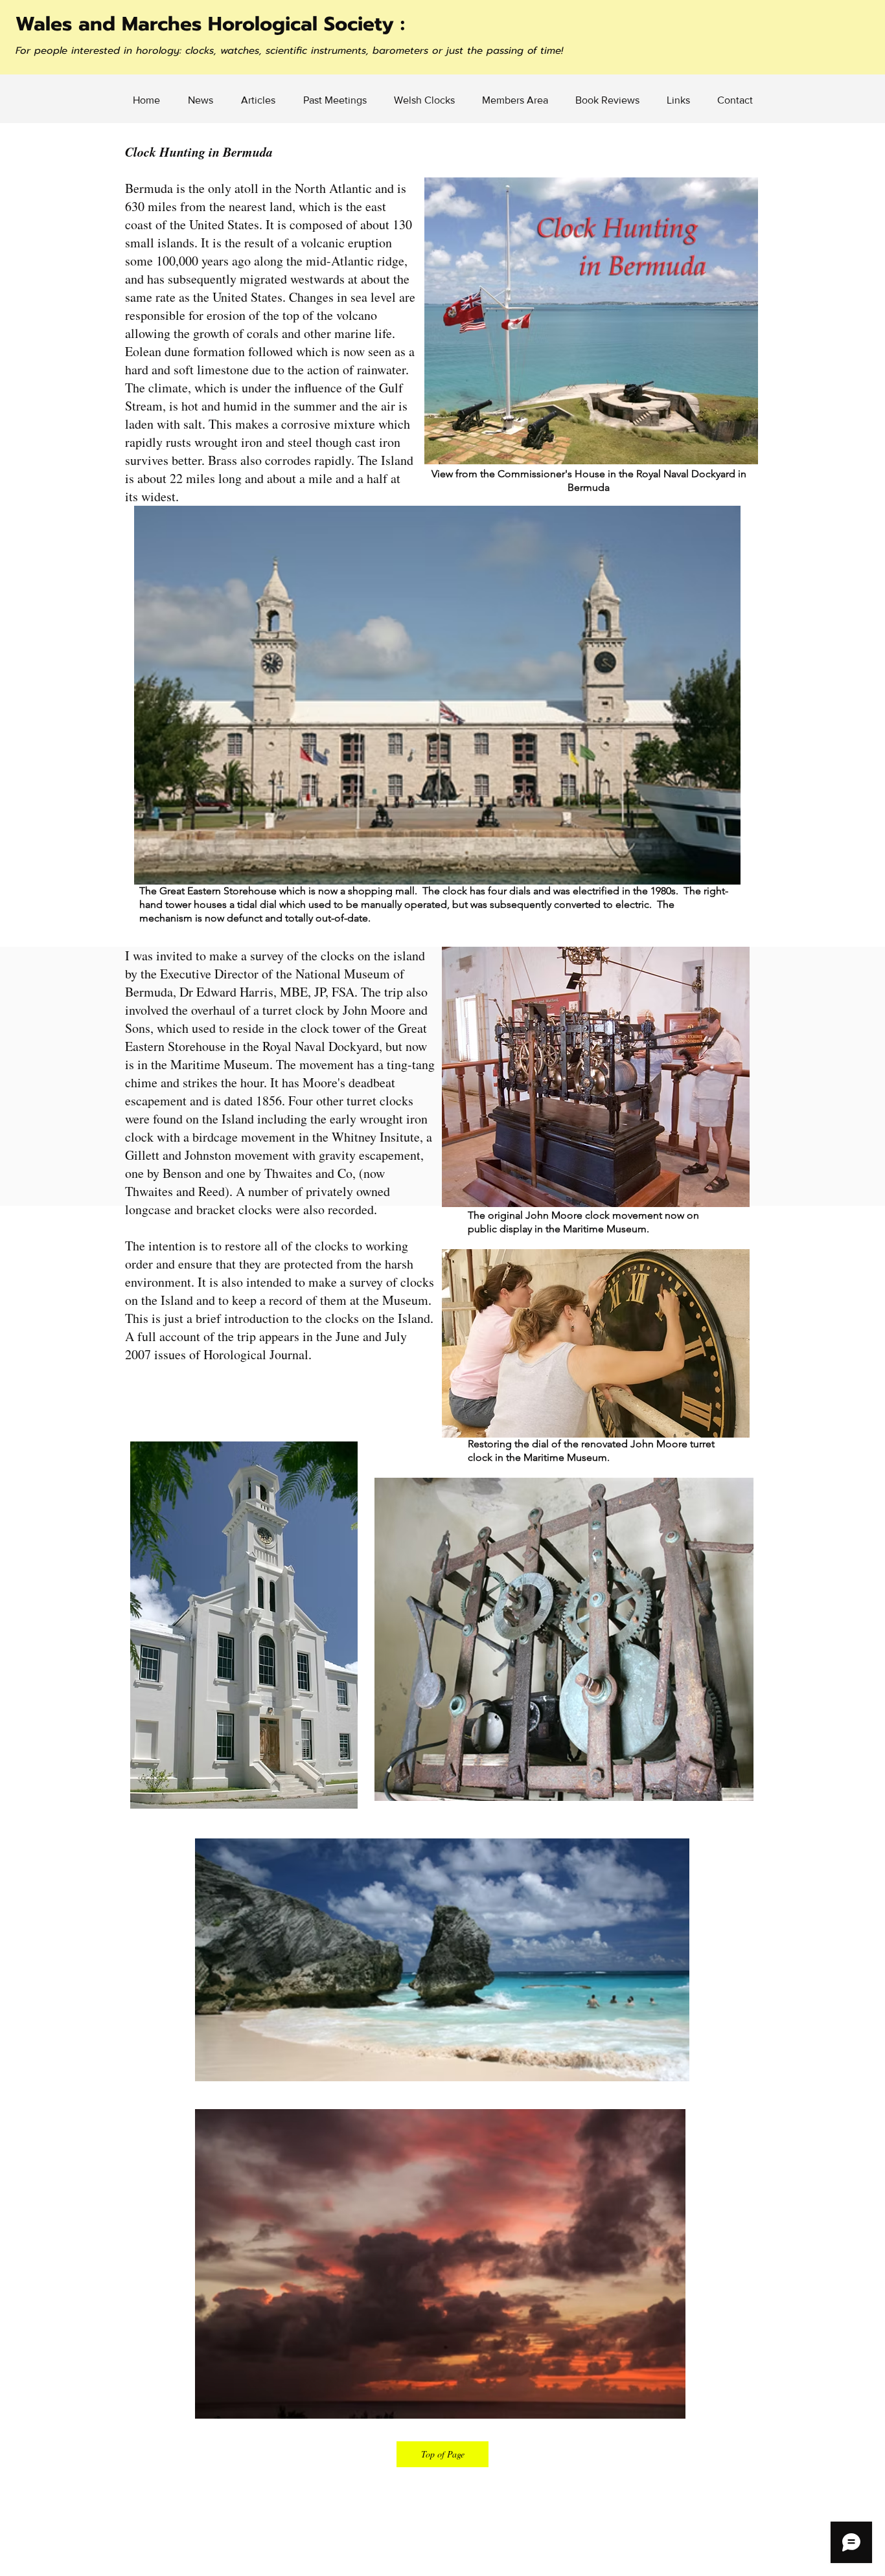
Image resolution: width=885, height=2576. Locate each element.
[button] (515, 100)
